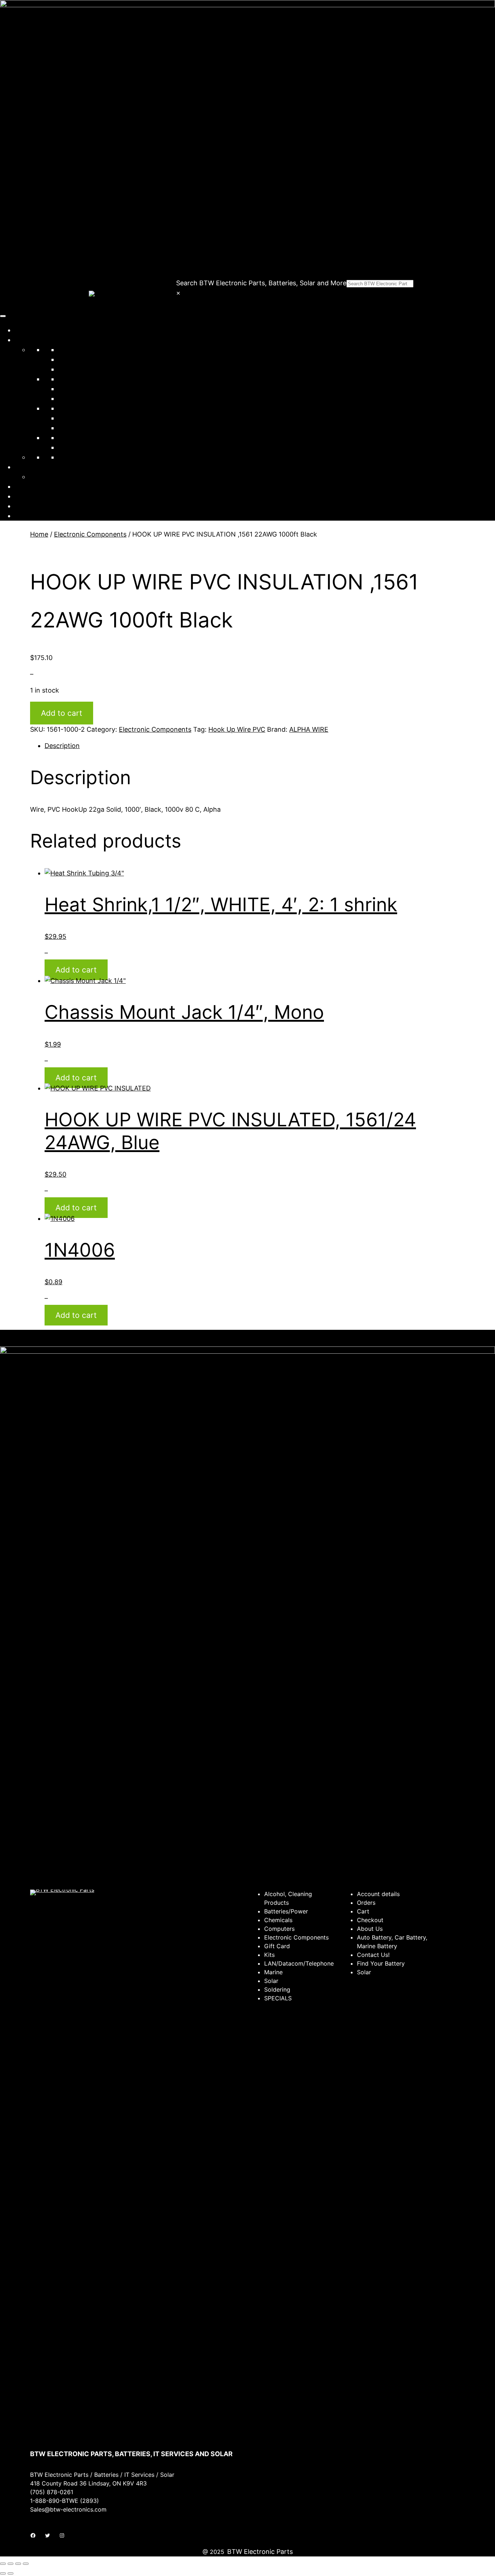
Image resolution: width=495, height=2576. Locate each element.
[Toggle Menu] (3, 316)
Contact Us (32, 496)
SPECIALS (73, 447)
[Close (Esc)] (26, 2564)
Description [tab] (62, 746)
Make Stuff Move (55, 477)
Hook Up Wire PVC (237, 729)
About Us (29, 486)
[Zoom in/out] (3, 2564)
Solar (66, 408)
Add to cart (62, 713)
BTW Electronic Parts (260, 2552)
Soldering (72, 418)
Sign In (25, 506)
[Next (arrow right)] (11, 2573)
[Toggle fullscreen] (11, 2564)
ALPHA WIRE (309, 729)
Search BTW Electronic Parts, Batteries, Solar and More (261, 283)
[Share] (18, 2564)
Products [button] (28, 340)
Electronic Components (94, 379)
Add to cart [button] (76, 970)
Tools (66, 438)
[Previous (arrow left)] (3, 2573)
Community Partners (46, 467)
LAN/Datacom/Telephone (97, 389)
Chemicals (74, 359)
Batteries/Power (83, 350)
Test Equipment (82, 428)
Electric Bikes (78, 457)
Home (24, 330)
